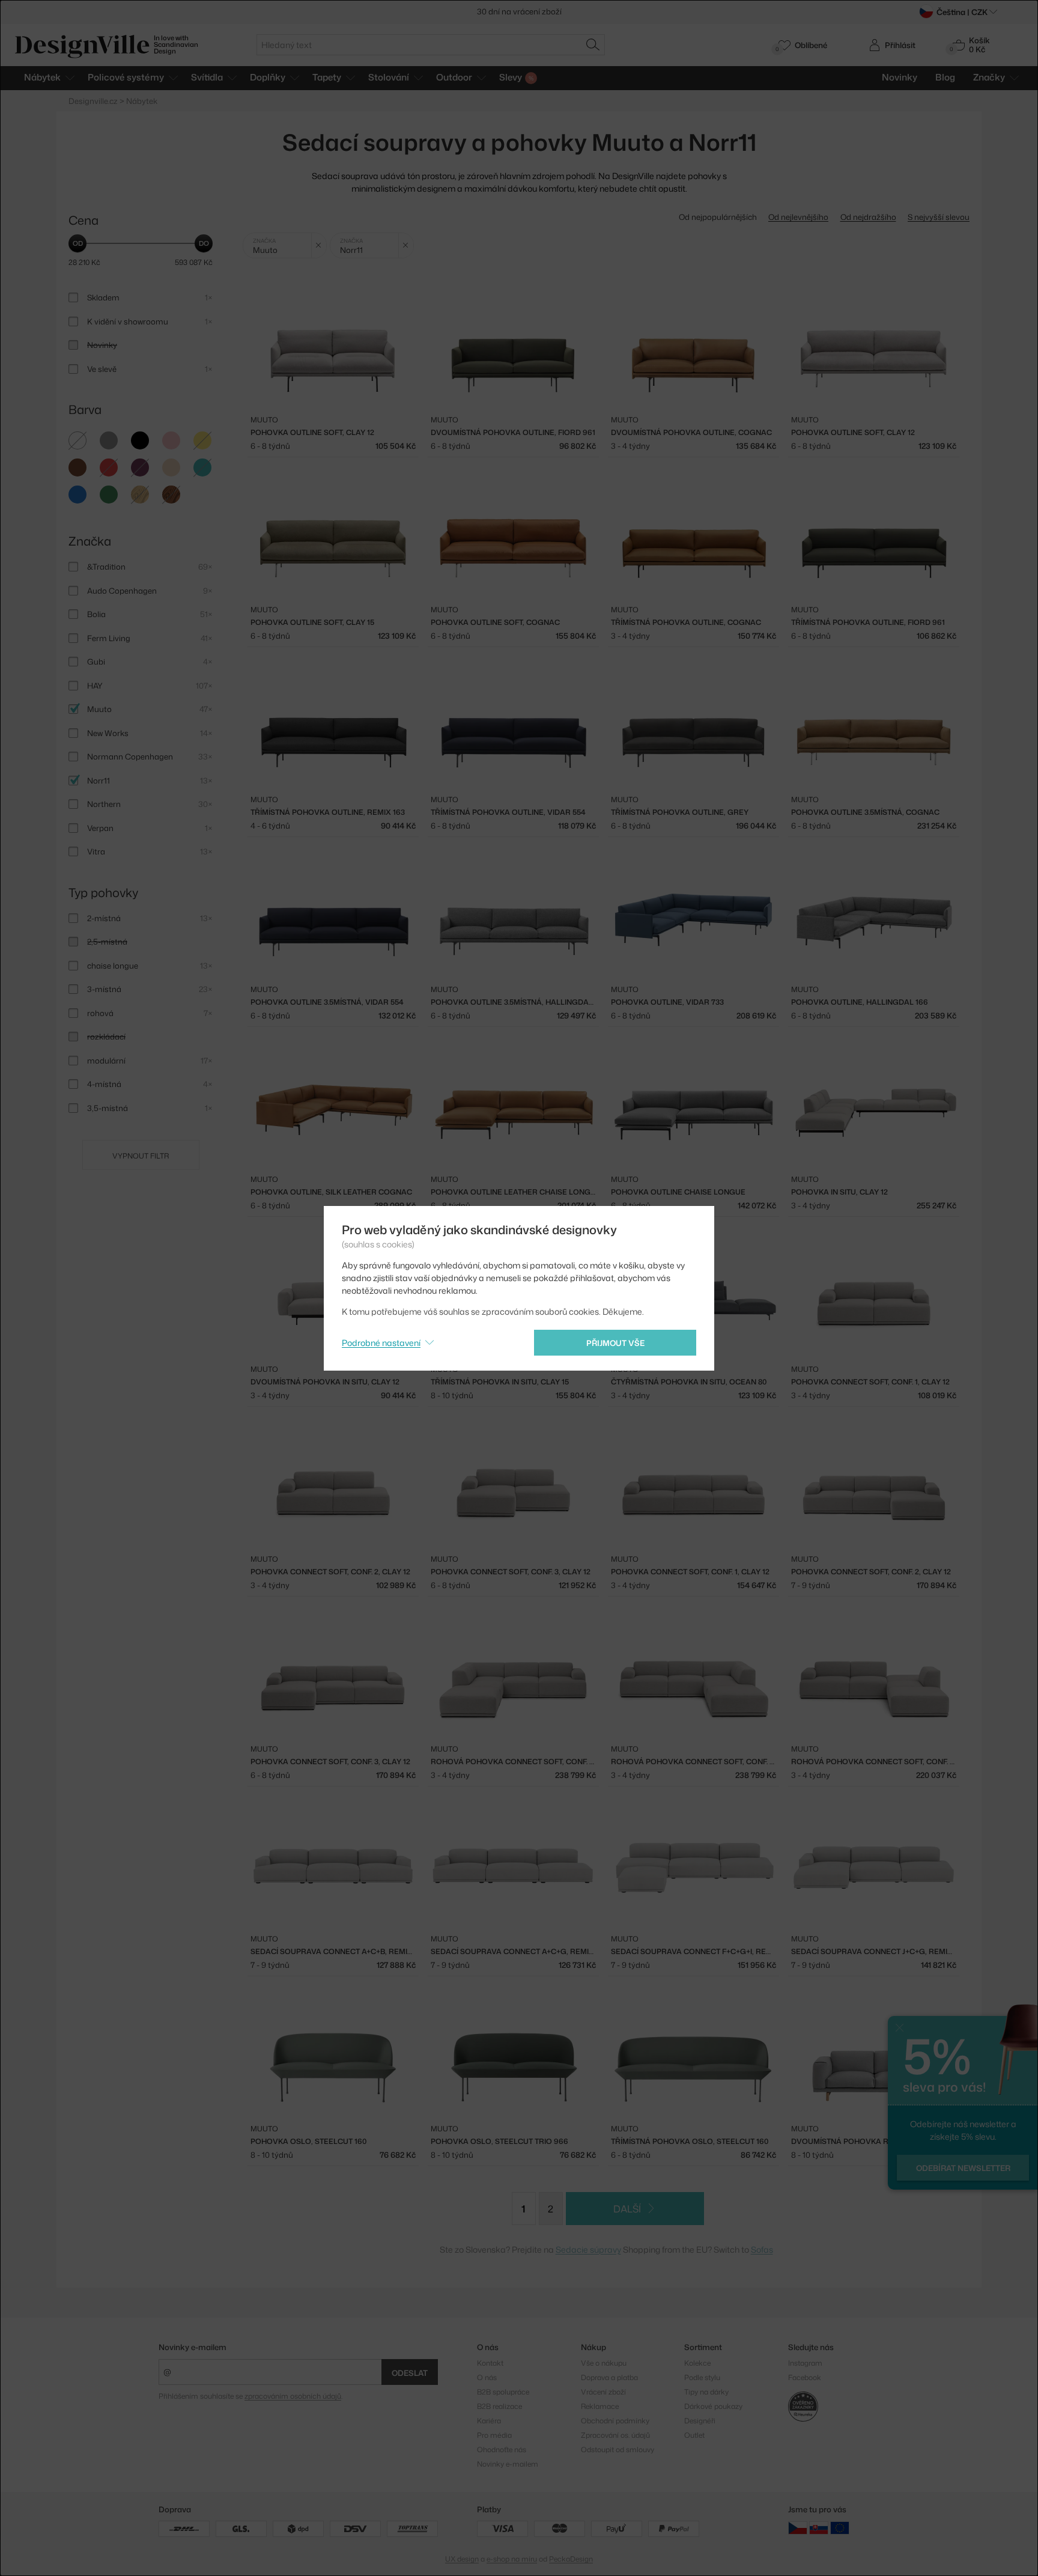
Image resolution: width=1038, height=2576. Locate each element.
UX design (462, 2559)
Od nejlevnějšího (798, 217)
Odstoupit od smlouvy (618, 2450)
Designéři (700, 2421)
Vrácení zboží (603, 2392)
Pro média (494, 2435)
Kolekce (697, 2363)
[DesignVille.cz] (798, 2528)
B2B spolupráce (503, 2392)
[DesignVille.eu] (840, 2528)
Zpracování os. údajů (615, 2435)
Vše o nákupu (604, 2363)
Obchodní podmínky (615, 2421)
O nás (487, 2377)
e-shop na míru (512, 2559)
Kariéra (489, 2421)
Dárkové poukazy (713, 2406)
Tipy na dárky (706, 2392)
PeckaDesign (571, 2559)
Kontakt (490, 2363)
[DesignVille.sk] (819, 2528)
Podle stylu (702, 2377)
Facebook (805, 2377)
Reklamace (600, 2406)
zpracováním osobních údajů (293, 2396)
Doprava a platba (609, 2377)
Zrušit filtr (319, 245)
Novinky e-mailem (193, 2347)
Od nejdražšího (868, 217)
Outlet (694, 2435)
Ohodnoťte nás (502, 2450)
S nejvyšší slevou (939, 217)
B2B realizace (499, 2406)
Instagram (805, 2363)
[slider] (77, 243)
